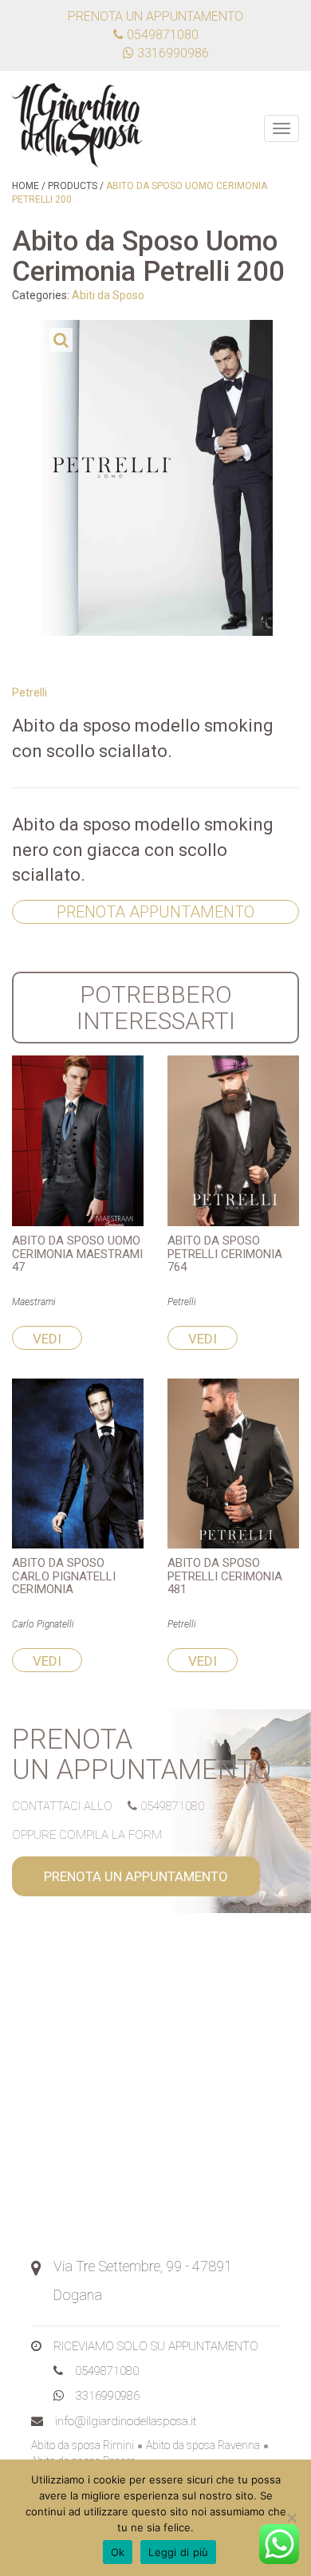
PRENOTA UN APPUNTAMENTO (136, 1876)
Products (73, 186)
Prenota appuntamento (155, 912)
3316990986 (108, 2396)
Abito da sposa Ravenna (203, 2445)
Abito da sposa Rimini (83, 2445)
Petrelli (30, 692)
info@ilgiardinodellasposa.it (126, 2421)
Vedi (47, 1339)
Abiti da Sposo (108, 295)
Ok (118, 2552)
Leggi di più (178, 2552)
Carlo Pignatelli (43, 1624)
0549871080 (161, 35)
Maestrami (34, 1302)
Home (26, 186)
